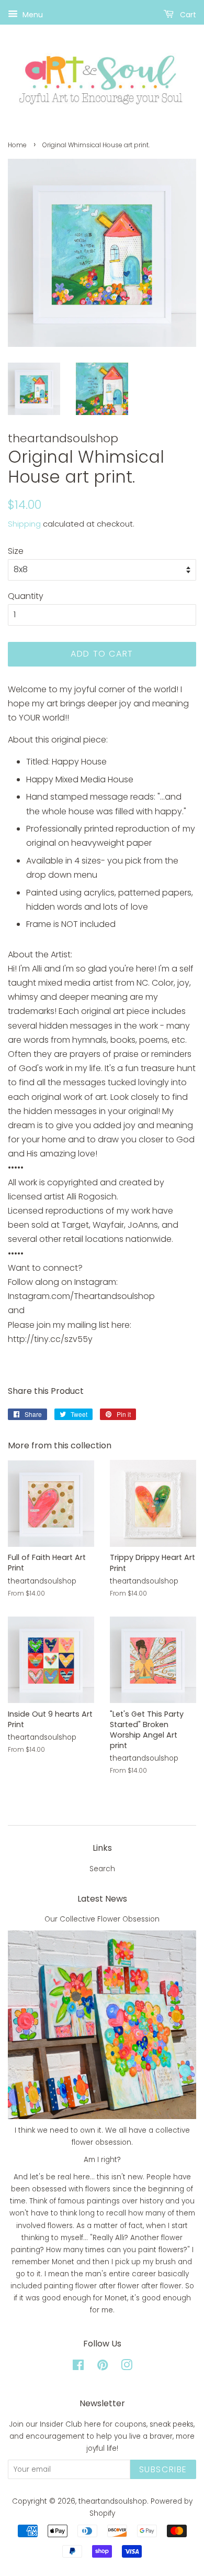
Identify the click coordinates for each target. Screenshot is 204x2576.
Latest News (102, 1899)
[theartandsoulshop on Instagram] (127, 2367)
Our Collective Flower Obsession (102, 1919)
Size (16, 551)
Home (17, 145)
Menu (32, 15)
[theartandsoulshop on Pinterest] (103, 2367)
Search (102, 1869)
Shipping (24, 524)
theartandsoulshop (113, 2501)
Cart (187, 15)
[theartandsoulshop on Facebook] (78, 2367)
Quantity (26, 596)
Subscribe (163, 2469)
